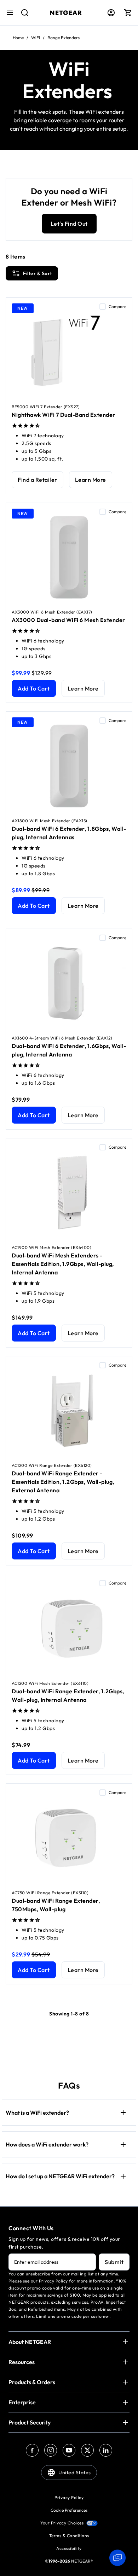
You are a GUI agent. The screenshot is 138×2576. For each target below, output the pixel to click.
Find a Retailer (38, 480)
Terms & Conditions (69, 2536)
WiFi (36, 38)
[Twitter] (87, 2450)
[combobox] (22, 16)
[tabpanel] (69, 1132)
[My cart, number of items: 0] (128, 13)
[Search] (22, 16)
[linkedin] (106, 2450)
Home (18, 38)
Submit (114, 2262)
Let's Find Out (69, 224)
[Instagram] (51, 2450)
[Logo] (66, 13)
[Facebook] (32, 2450)
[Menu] (10, 13)
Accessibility (69, 2548)
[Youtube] (69, 2450)
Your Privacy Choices (62, 2523)
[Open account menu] (111, 13)
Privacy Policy (69, 2497)
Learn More (91, 480)
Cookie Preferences (69, 2510)
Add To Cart (34, 688)
